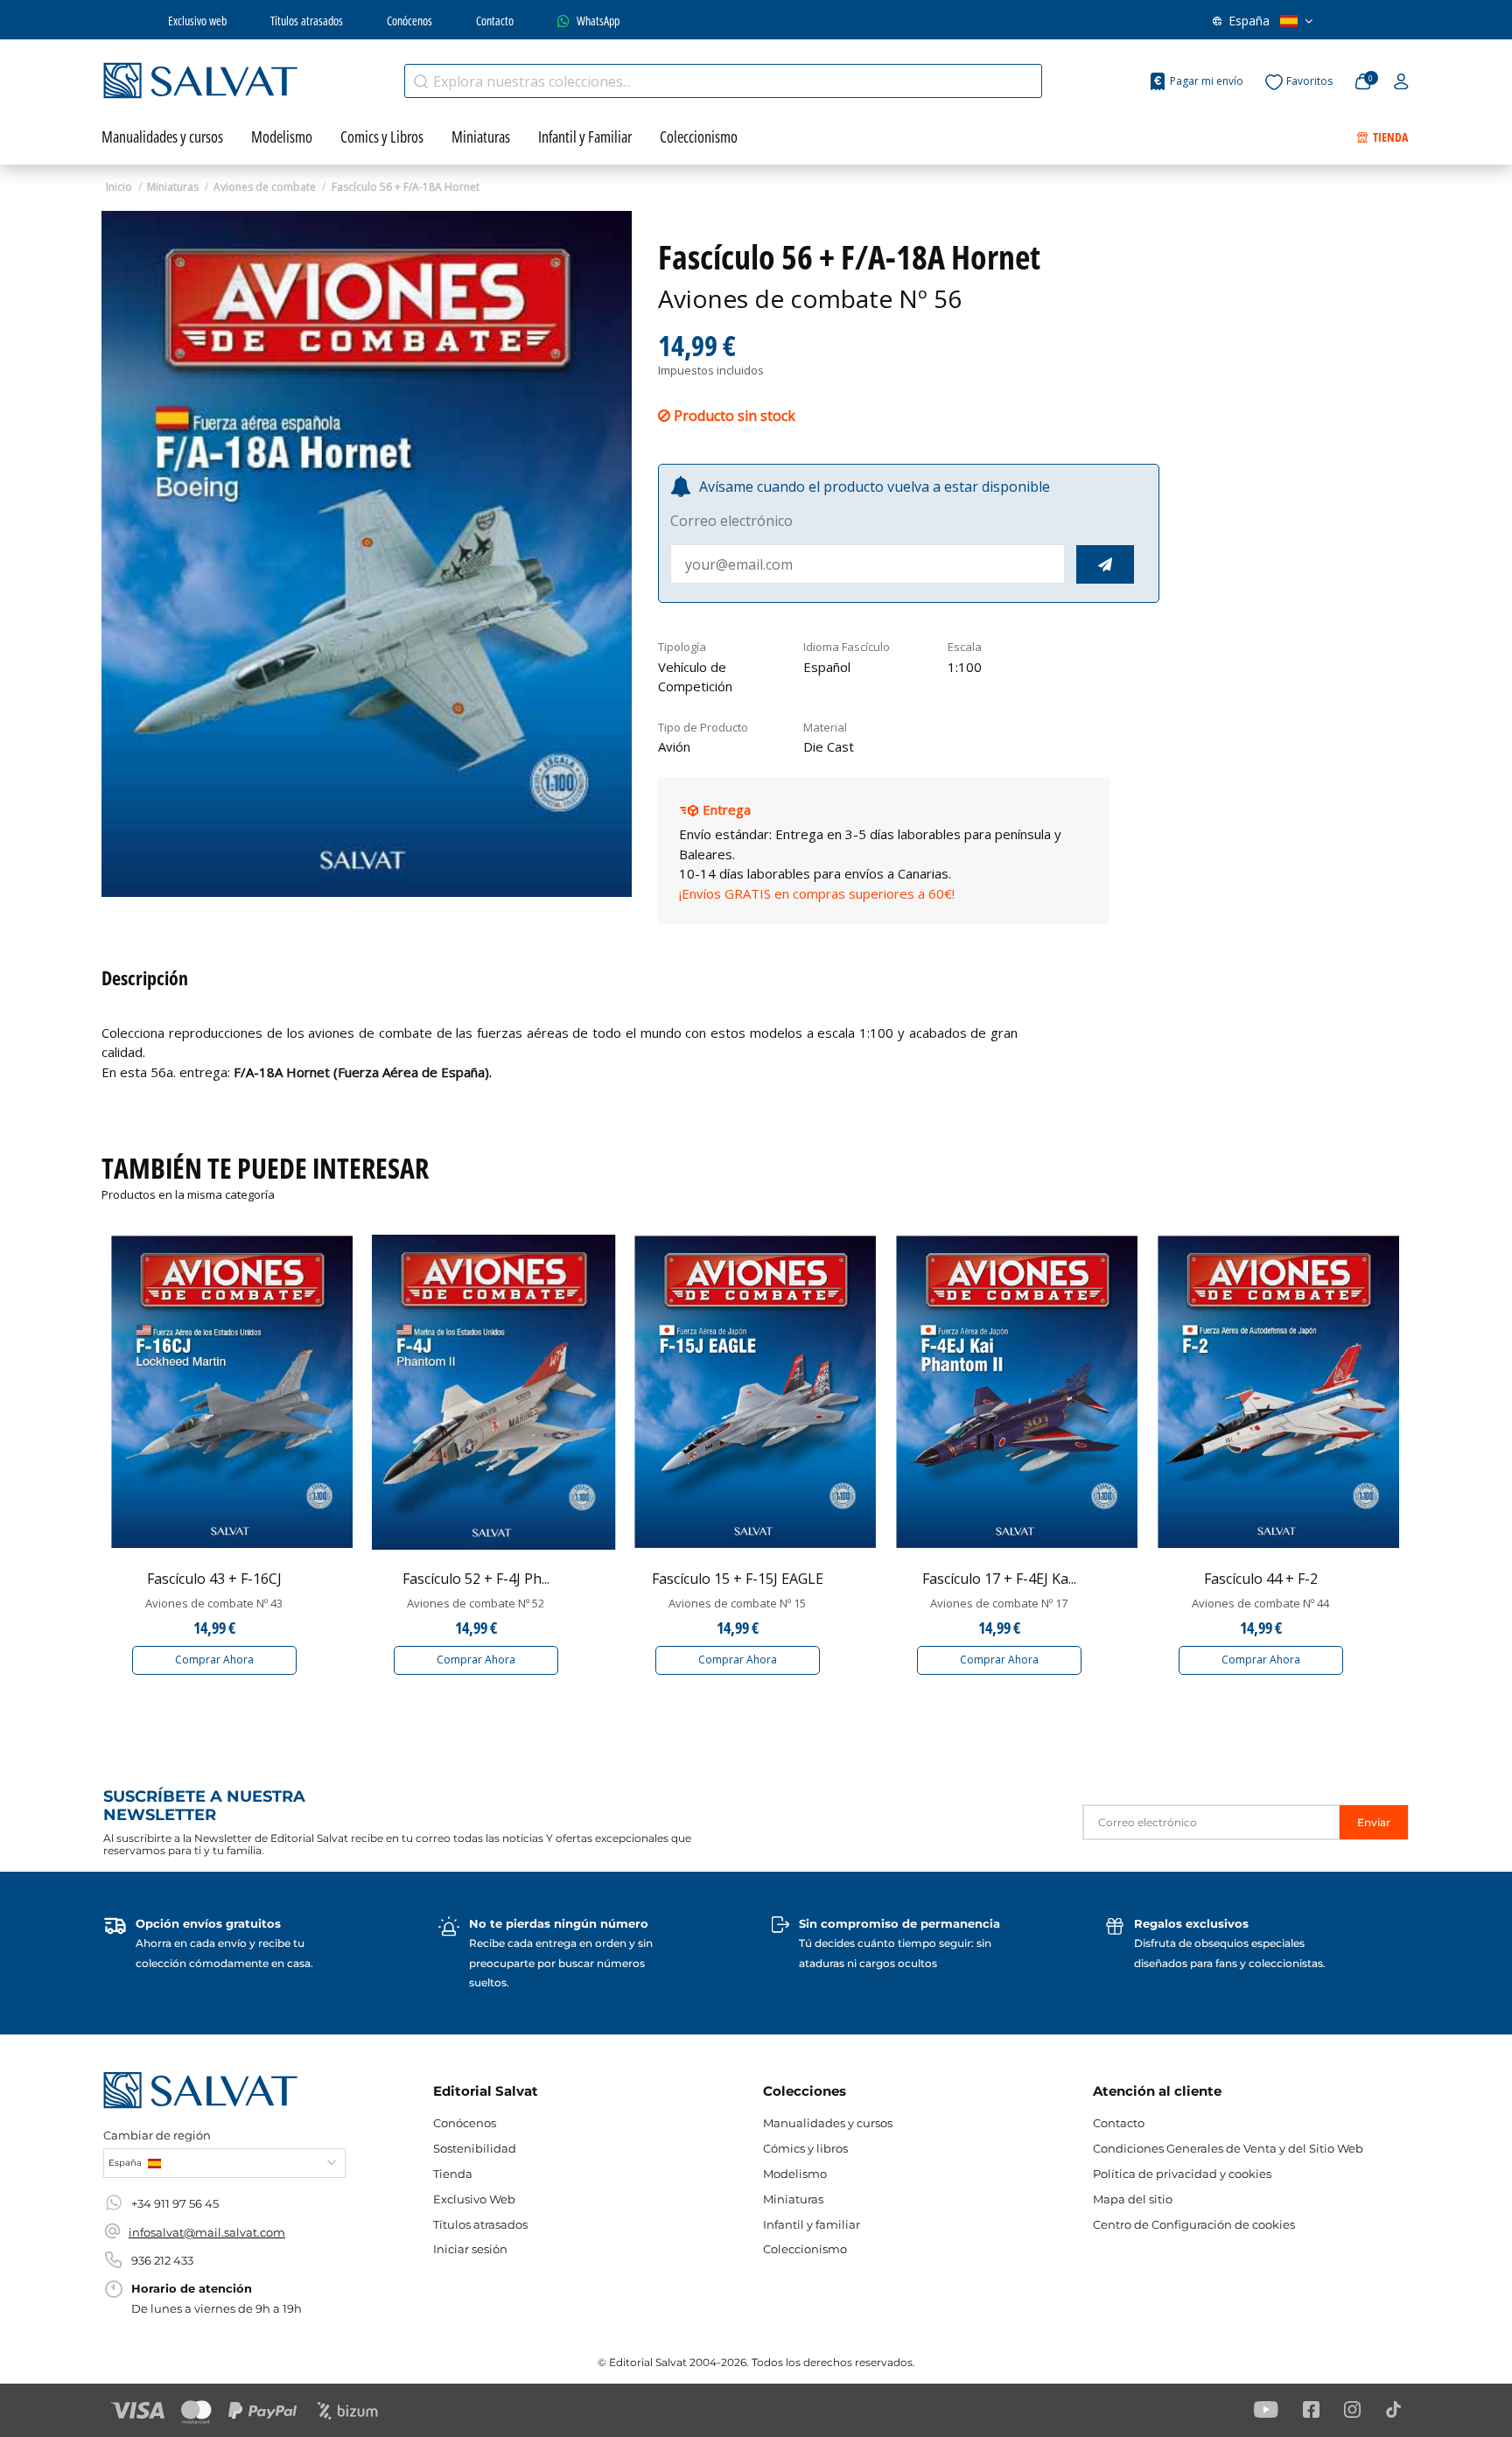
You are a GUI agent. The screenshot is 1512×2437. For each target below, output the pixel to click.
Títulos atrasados (307, 21)
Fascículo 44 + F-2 (1261, 1579)
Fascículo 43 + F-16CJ (214, 1579)
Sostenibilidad (475, 2148)
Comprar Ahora (214, 1660)
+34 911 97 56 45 (175, 2203)
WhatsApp (598, 21)
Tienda (453, 2174)
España (1249, 21)
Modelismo (795, 2174)
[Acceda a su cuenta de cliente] (1401, 82)
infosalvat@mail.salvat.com (207, 2232)
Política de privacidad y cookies (1182, 2174)
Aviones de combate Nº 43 (214, 1603)
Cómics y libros (805, 2148)
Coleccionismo (805, 2249)
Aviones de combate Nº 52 (476, 1603)
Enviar (1374, 1822)
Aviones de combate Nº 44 (1260, 1603)
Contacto (495, 21)
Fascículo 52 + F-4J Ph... (476, 1579)
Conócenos (409, 21)
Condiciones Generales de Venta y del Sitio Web (1228, 2148)
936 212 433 (162, 2260)
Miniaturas (793, 2199)
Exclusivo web (197, 21)
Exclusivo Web (474, 2199)
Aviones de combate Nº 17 (999, 1603)
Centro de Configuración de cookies (1194, 2224)
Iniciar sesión (470, 2249)
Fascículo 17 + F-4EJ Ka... (999, 1579)
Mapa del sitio (1133, 2199)
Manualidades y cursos (828, 2123)
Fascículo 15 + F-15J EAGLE (738, 1579)
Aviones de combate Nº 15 (737, 1603)
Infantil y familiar (812, 2224)
